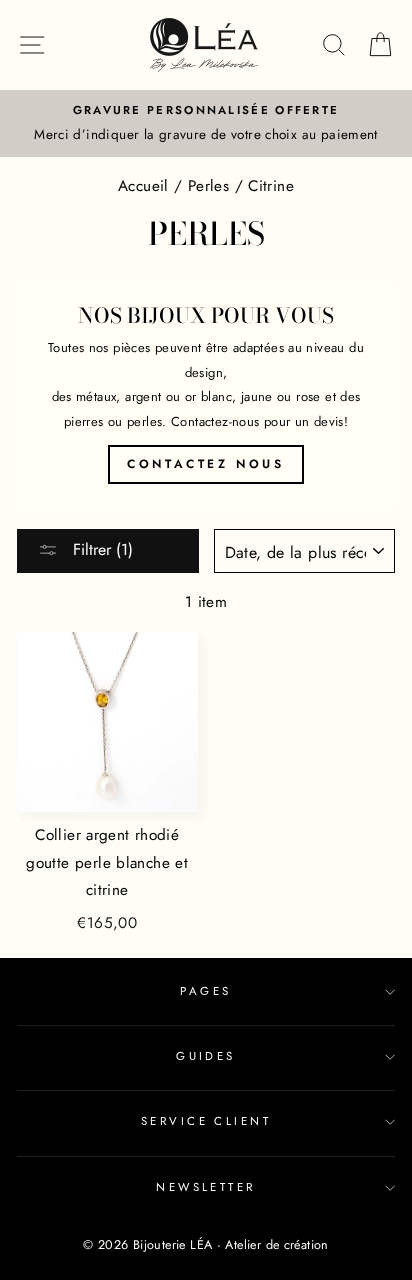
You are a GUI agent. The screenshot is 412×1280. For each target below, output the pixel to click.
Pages (205, 991)
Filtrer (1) (100, 549)
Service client (206, 1121)
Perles (208, 186)
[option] (206, 123)
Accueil (143, 186)
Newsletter (205, 1187)
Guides (206, 1056)
